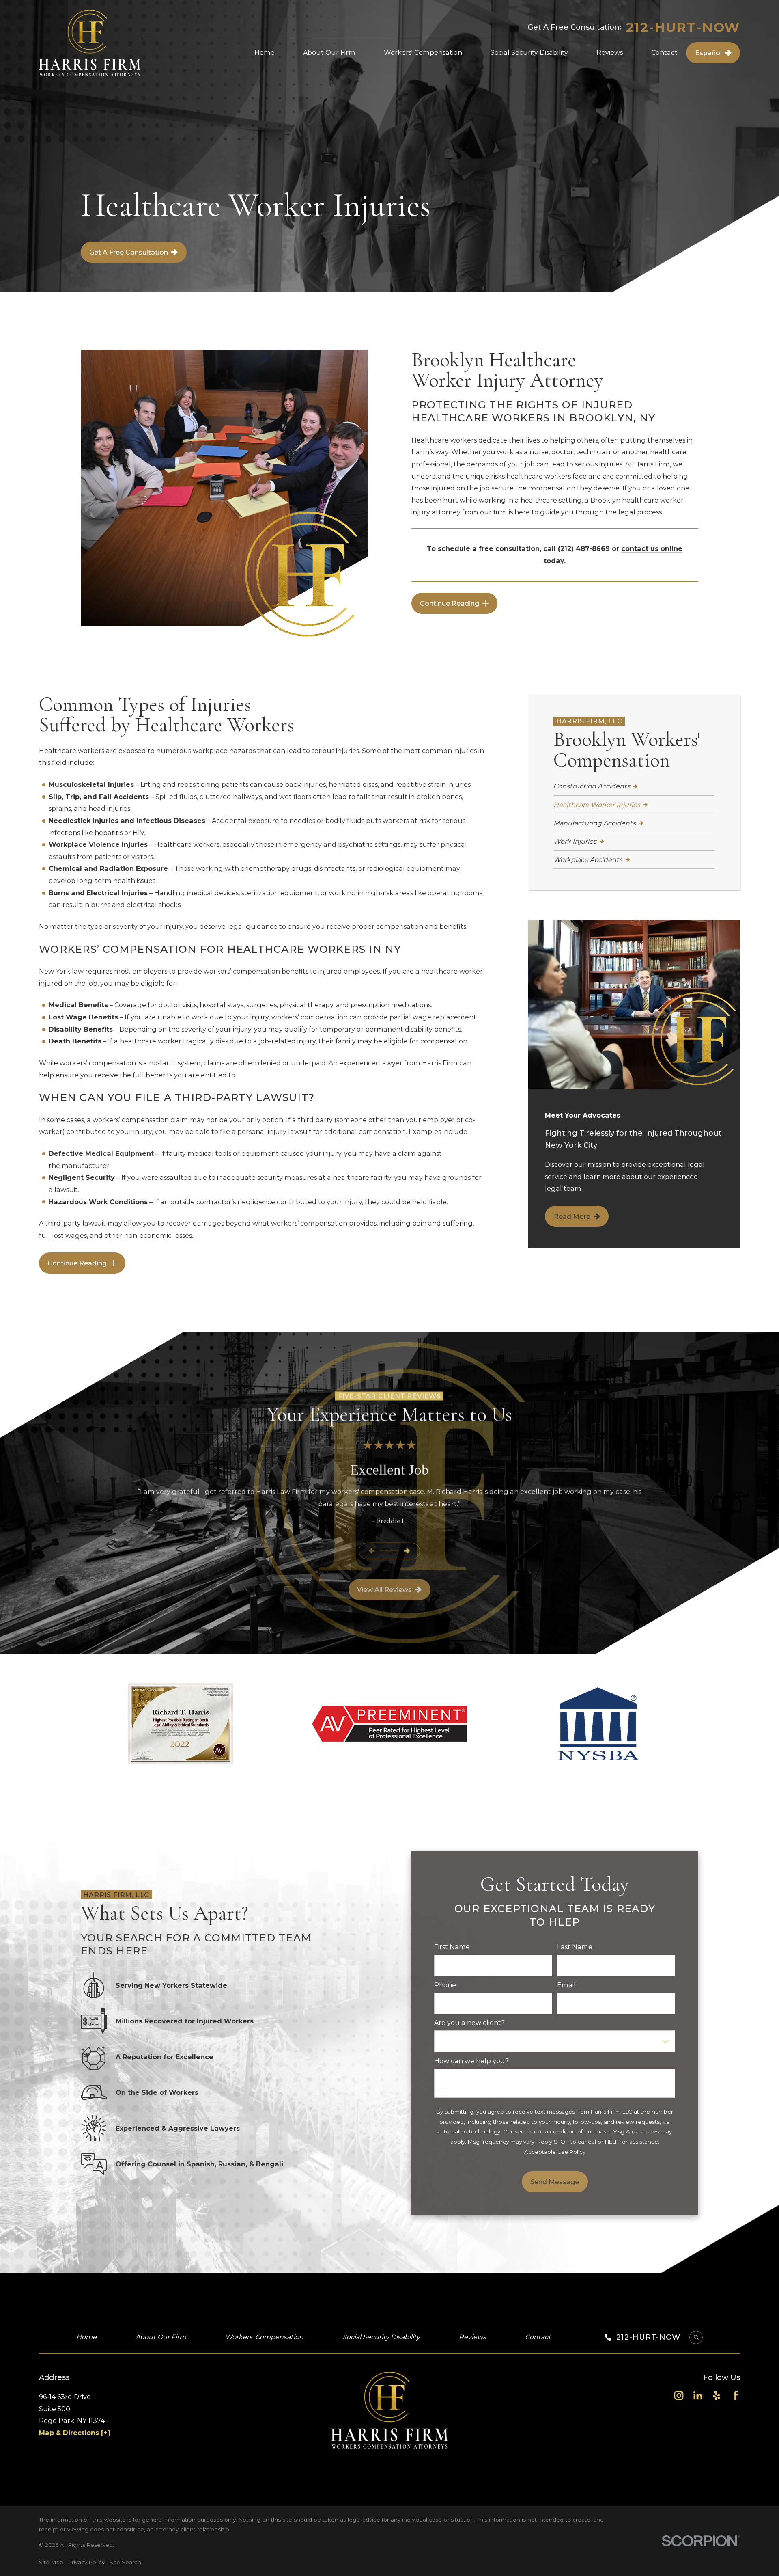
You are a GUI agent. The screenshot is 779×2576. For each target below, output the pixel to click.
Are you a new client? (469, 2023)
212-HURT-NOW (683, 28)
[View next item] (407, 1551)
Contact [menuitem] (664, 52)
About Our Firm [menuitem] (329, 52)
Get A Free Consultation (129, 252)
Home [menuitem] (265, 52)
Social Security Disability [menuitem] (529, 52)
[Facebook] (736, 2395)
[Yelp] (717, 2395)
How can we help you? (471, 2061)
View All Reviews (384, 1589)
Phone (445, 1985)
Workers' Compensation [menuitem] (423, 52)
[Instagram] (679, 2395)
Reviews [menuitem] (610, 52)
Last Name (575, 1947)
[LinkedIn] (698, 2395)
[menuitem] (634, 787)
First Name (452, 1947)
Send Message (555, 2182)
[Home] (90, 43)
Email (566, 1985)
